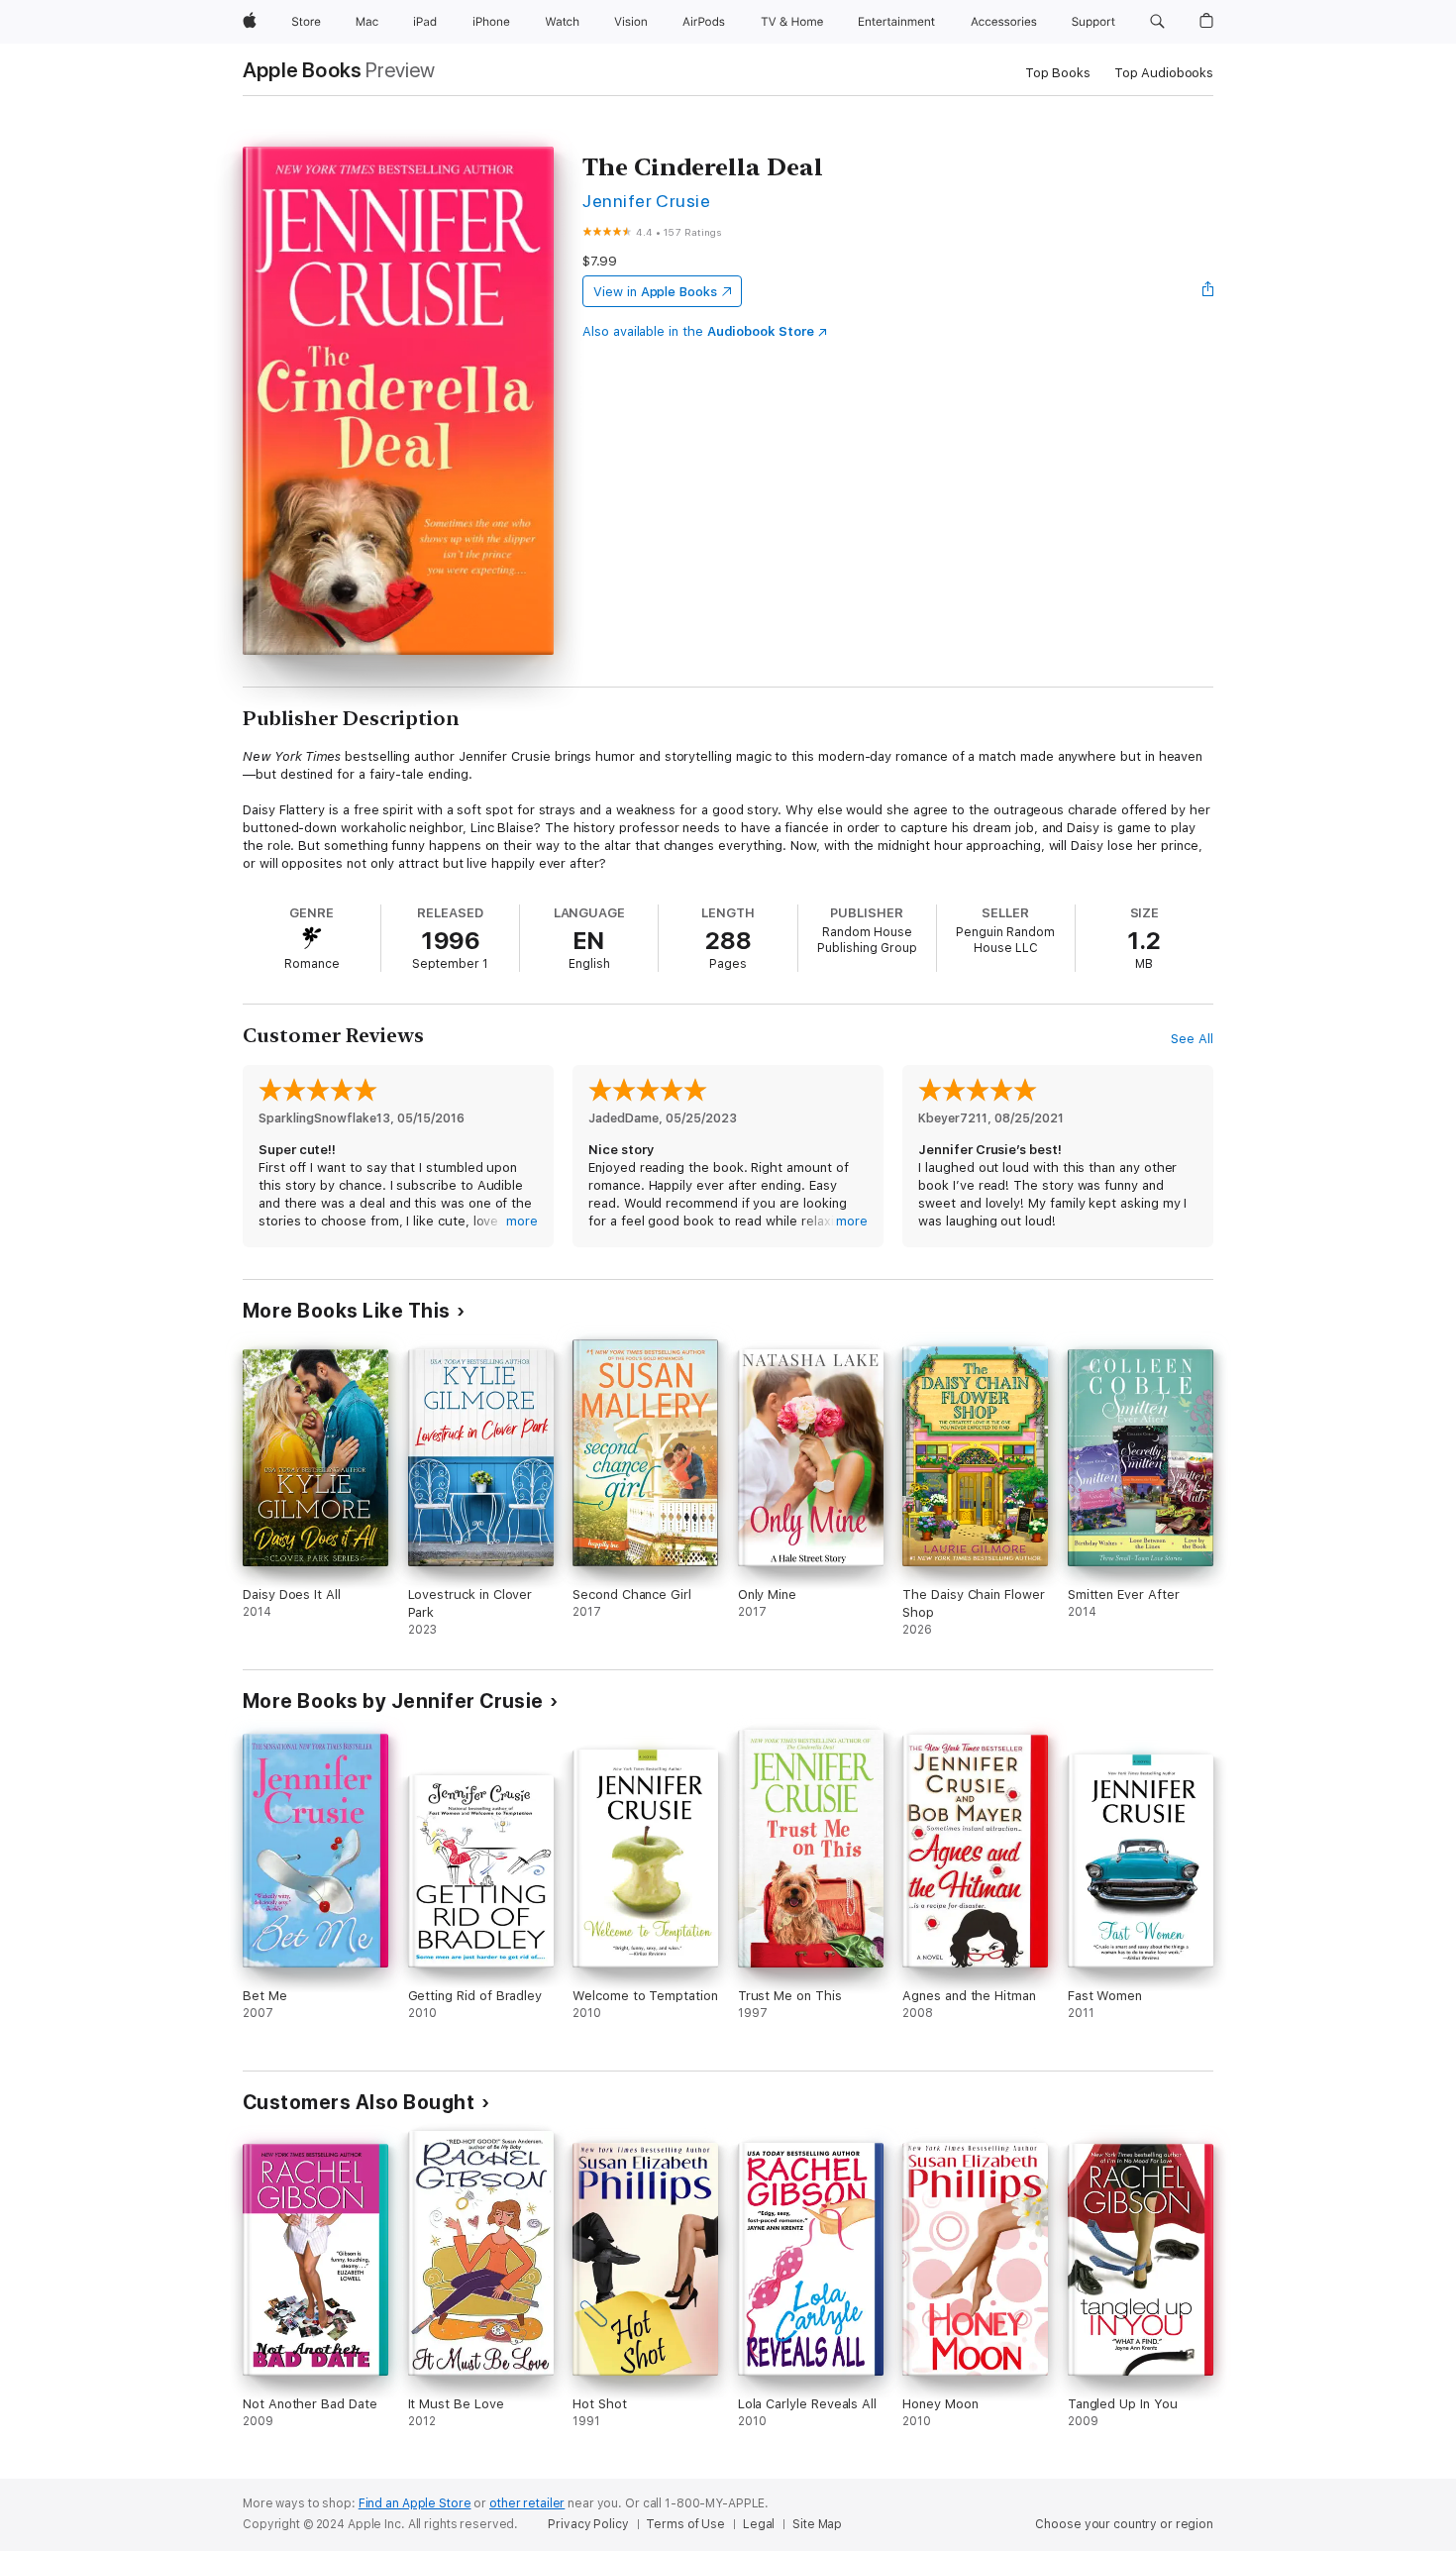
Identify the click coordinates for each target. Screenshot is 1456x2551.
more (522, 1221)
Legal (759, 2524)
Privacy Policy (588, 2524)
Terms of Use (685, 2524)
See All (1192, 1039)
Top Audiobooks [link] (1164, 73)
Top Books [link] (1058, 73)
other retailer (527, 2503)
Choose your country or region (1124, 2524)
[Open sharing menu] (1208, 291)
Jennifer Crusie (646, 201)
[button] (1157, 22)
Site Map (817, 2524)
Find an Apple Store (415, 2503)
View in (655, 292)
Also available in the (698, 331)
